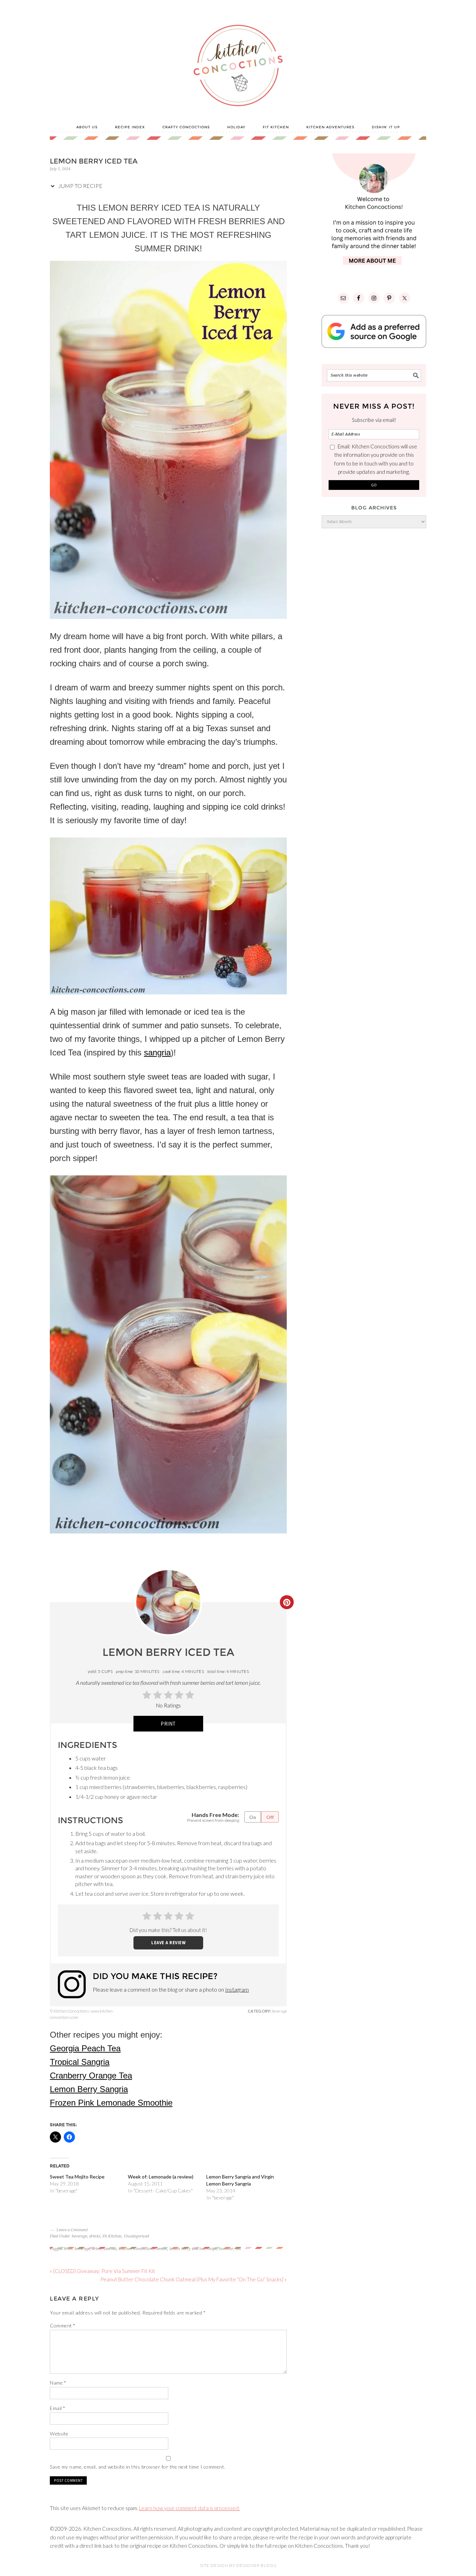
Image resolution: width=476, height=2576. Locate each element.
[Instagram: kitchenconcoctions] (75, 1984)
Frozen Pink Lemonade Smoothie (111, 2103)
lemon (162, 2249)
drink (97, 2249)
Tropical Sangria (80, 2062)
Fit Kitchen (112, 2236)
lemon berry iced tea (187, 2249)
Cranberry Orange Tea (91, 2075)
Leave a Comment (72, 2230)
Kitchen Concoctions (136, 2249)
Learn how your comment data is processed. (189, 2508)
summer (226, 2249)
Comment (63, 2325)
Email (58, 2408)
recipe (212, 2249)
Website (59, 2434)
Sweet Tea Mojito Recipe (77, 2177)
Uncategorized (136, 2236)
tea (238, 2249)
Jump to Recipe (80, 186)
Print (168, 1724)
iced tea (110, 2249)
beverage (79, 2236)
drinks (95, 2236)
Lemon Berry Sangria (89, 2089)
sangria (157, 1052)
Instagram (237, 1989)
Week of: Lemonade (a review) (161, 2177)
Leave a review (168, 1942)
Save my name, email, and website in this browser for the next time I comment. (138, 2467)
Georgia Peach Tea (85, 2048)
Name (58, 2383)
